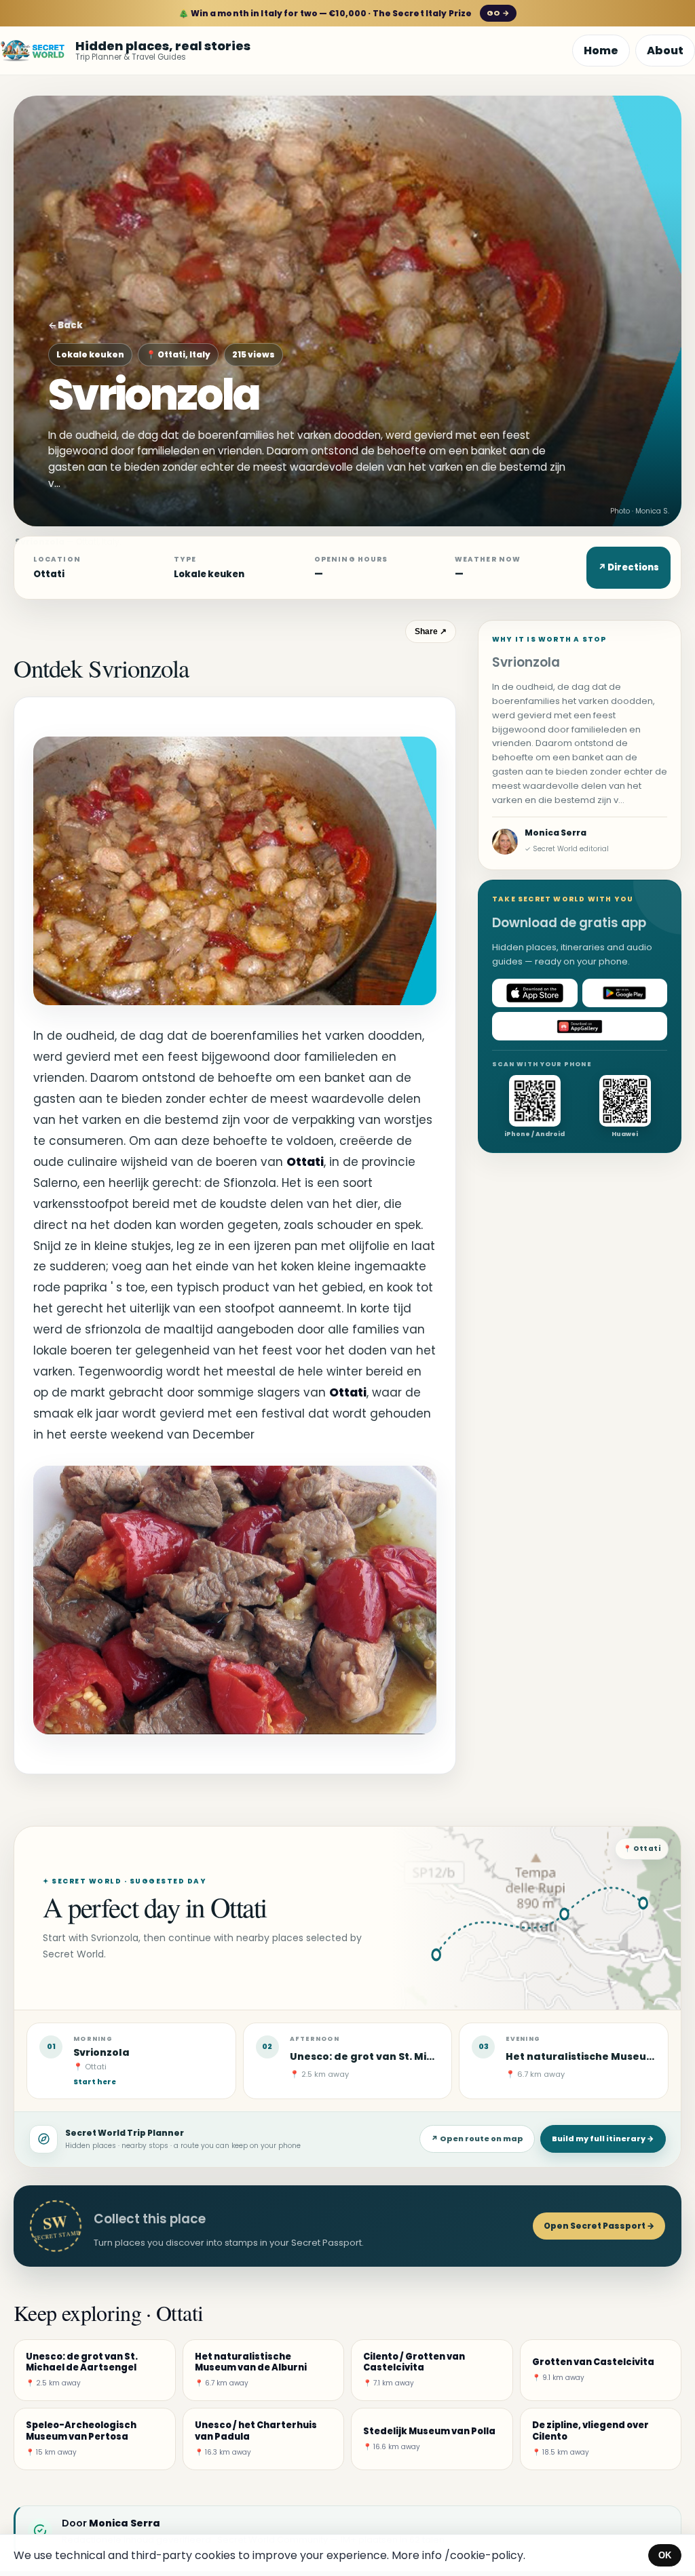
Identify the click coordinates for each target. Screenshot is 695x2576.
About (665, 51)
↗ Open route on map (477, 2139)
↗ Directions (628, 567)
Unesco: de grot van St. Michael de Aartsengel (413, 2056)
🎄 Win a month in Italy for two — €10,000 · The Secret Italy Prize (344, 13)
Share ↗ (431, 631)
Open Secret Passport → (599, 2226)
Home (601, 51)
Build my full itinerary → (603, 2139)
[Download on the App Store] (535, 993)
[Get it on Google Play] (625, 993)
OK (665, 2555)
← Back (65, 325)
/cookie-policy (484, 2555)
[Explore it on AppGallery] (580, 1026)
